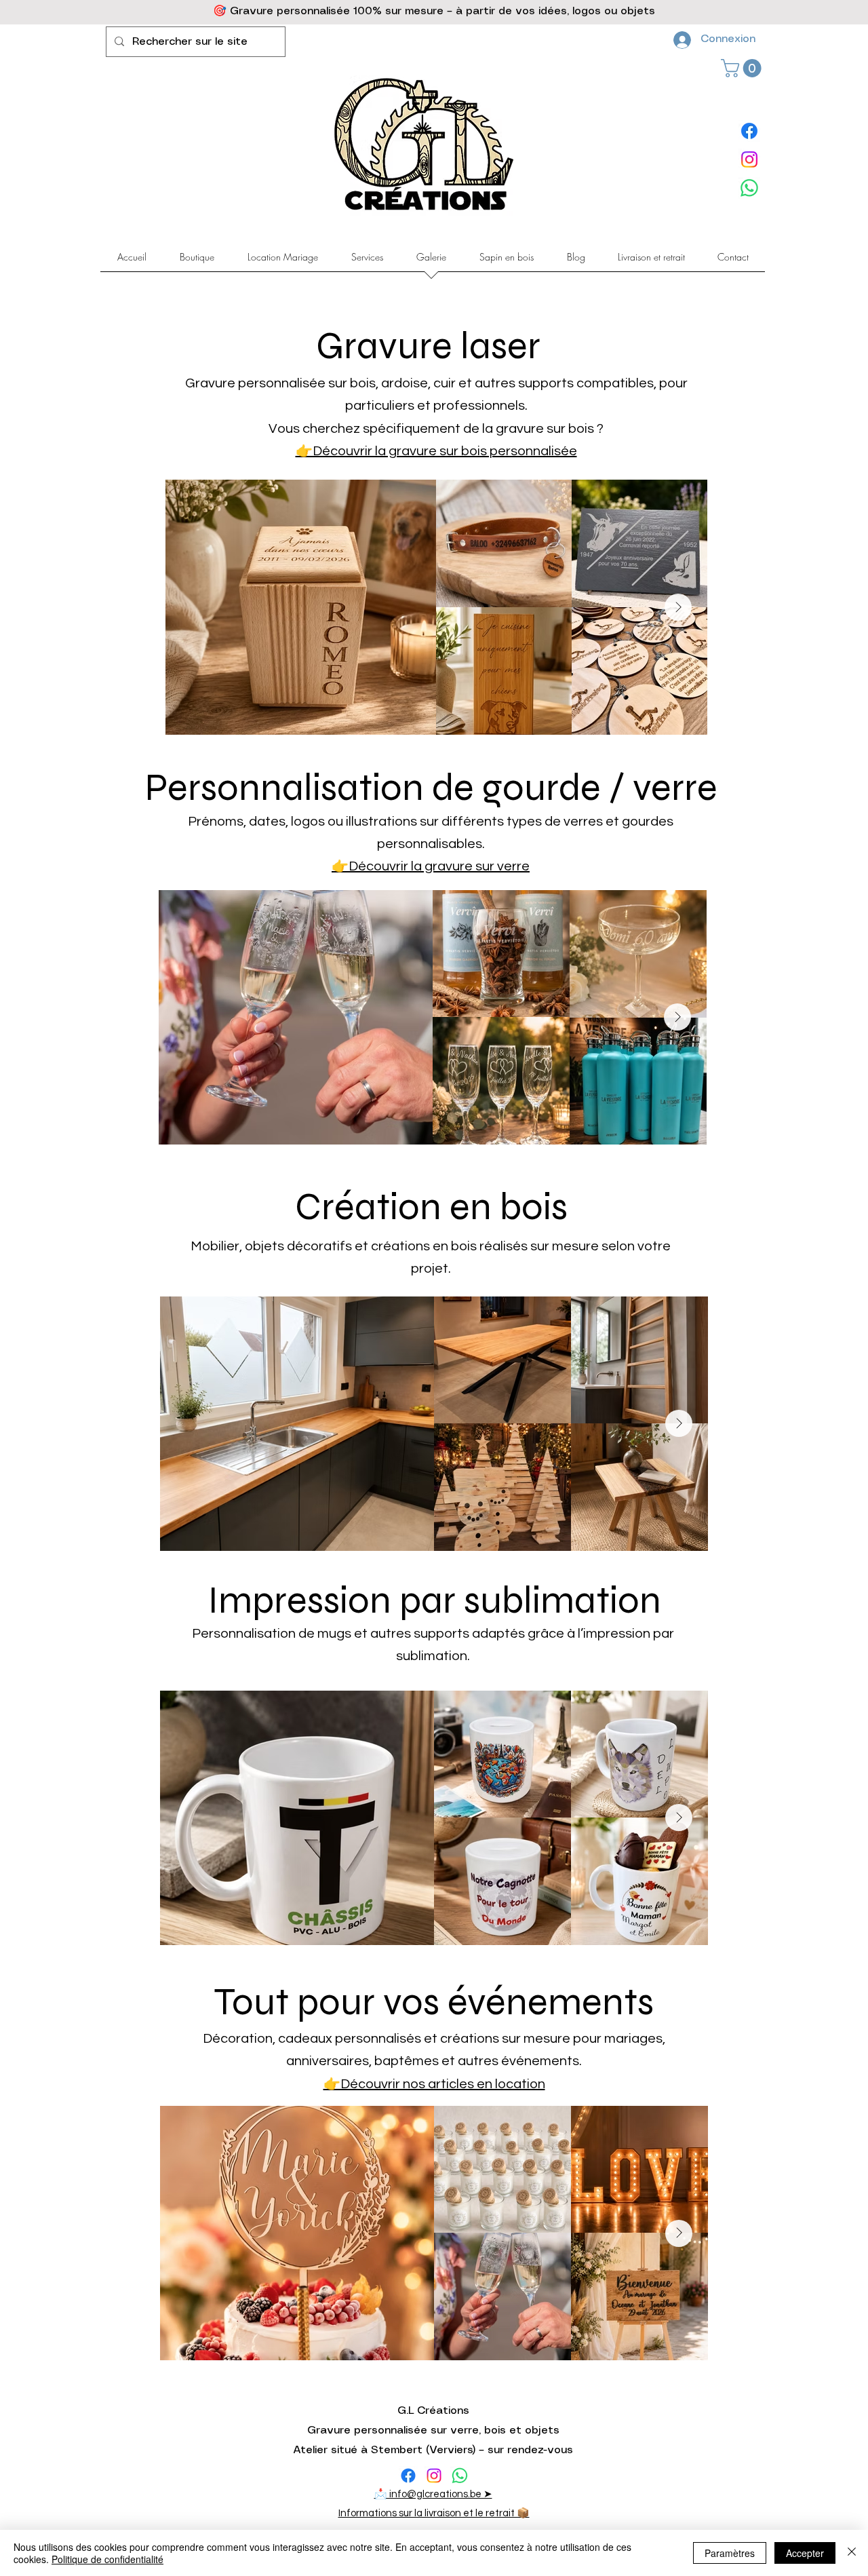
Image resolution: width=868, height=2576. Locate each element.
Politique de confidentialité (107, 2559)
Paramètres (730, 2553)
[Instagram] (749, 159)
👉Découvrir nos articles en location (434, 2084)
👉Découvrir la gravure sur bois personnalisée (436, 451)
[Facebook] (749, 131)
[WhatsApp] (749, 188)
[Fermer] (852, 2553)
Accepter (805, 2553)
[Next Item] (678, 607)
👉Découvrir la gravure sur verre (431, 866)
